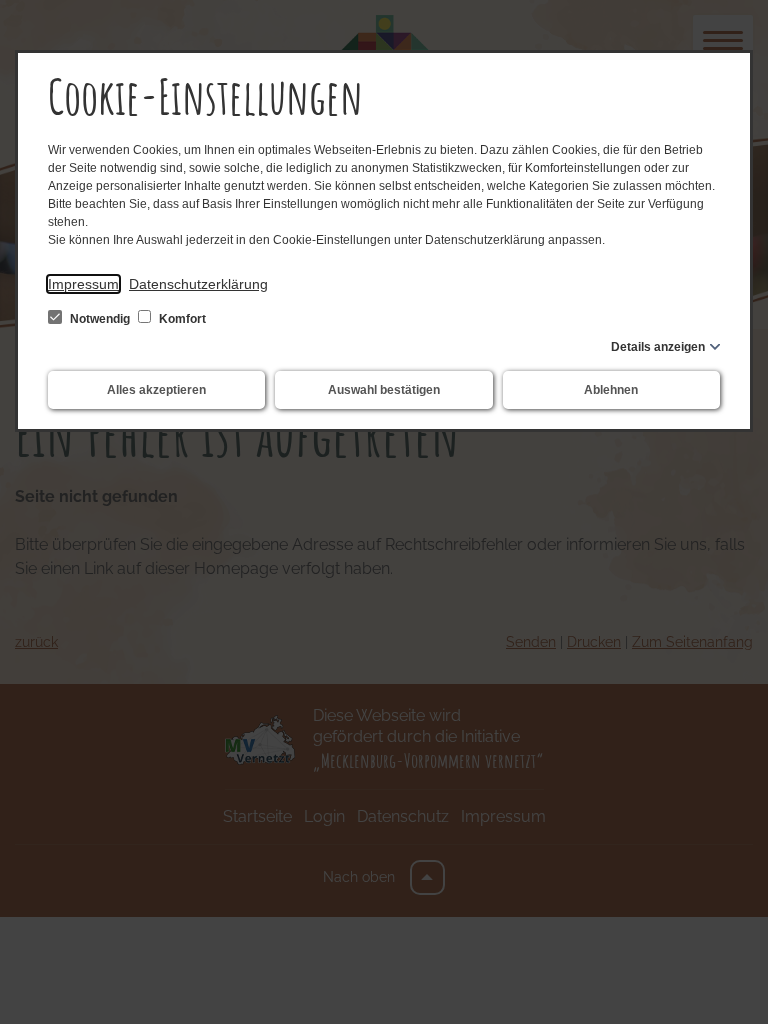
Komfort (181, 319)
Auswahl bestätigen (384, 390)
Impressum (83, 284)
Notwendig (100, 319)
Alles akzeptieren (156, 390)
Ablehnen (611, 390)
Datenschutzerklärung (198, 284)
